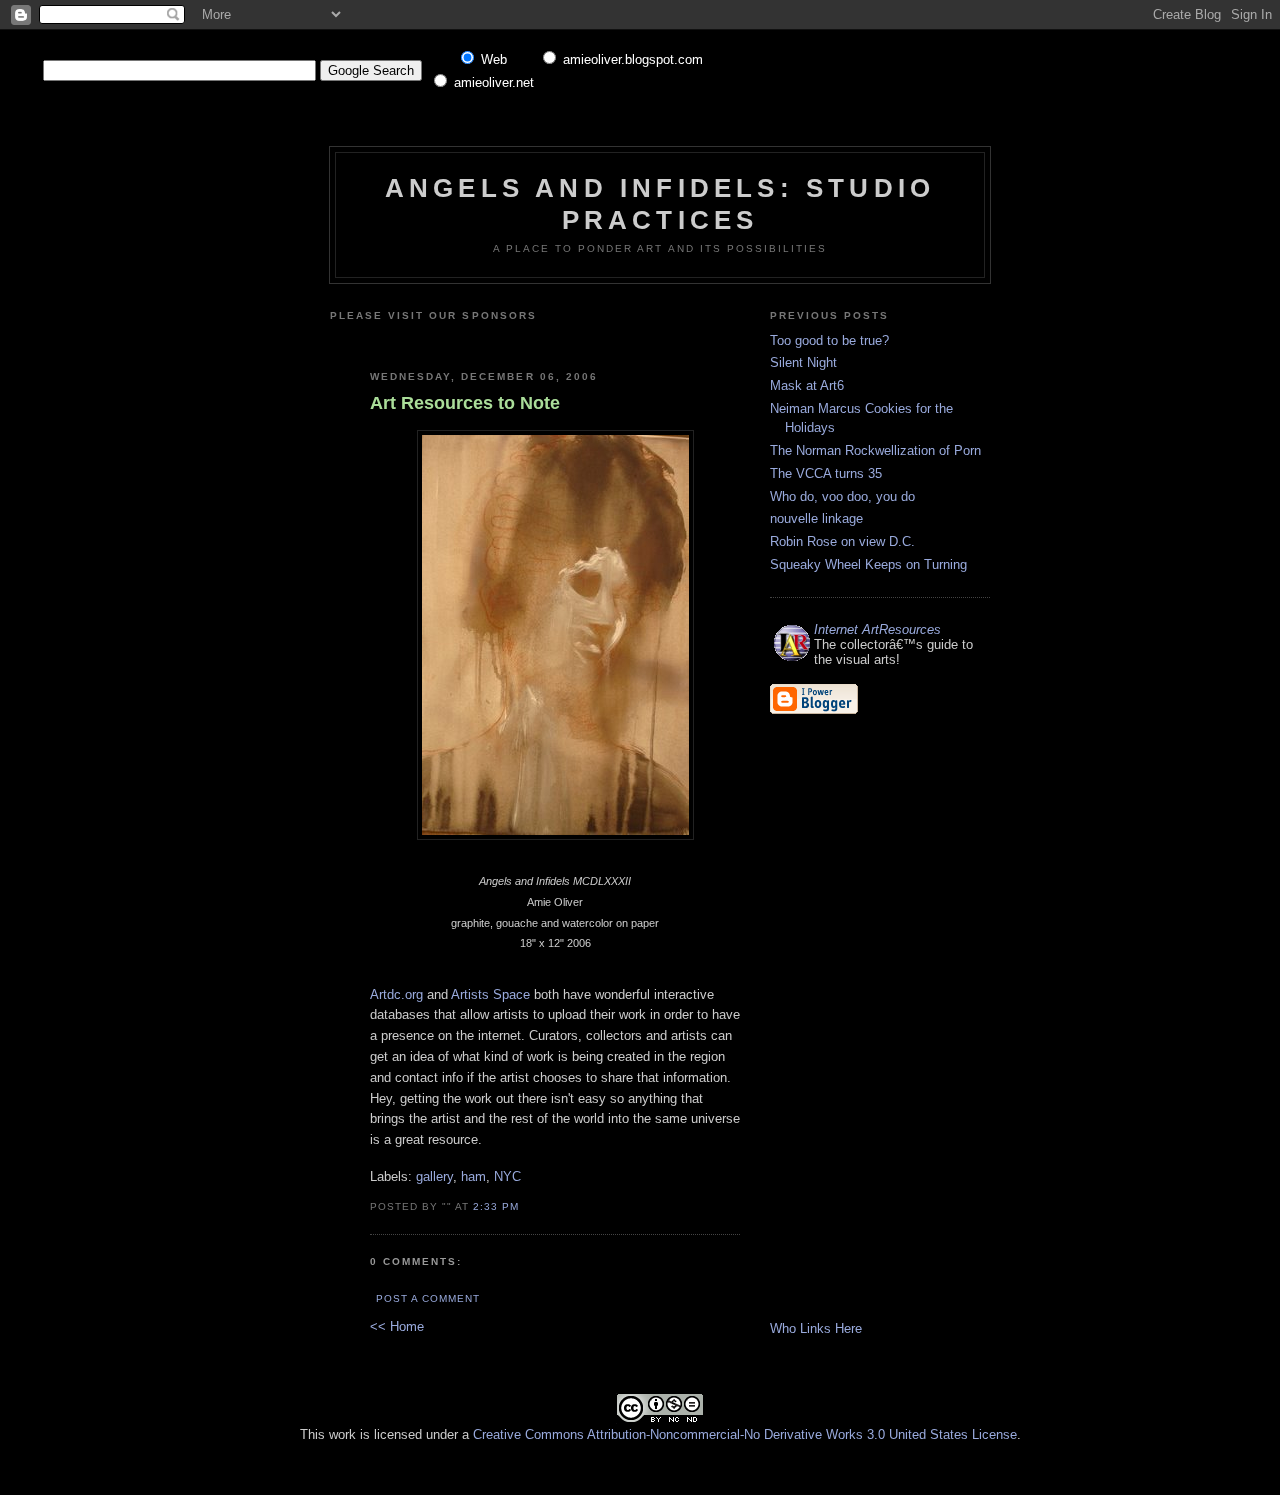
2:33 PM (496, 1206)
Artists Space (490, 994)
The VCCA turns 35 (826, 473)
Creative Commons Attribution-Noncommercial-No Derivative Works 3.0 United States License (745, 1434)
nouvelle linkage (816, 518)
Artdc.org (396, 994)
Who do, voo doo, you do (842, 496)
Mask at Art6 (807, 385)
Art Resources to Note (465, 403)
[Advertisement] (607, 338)
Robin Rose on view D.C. (842, 541)
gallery (434, 1176)
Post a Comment (428, 1298)
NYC (507, 1176)
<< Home (397, 1326)
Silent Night (803, 362)
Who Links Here (816, 1328)
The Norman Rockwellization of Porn (875, 450)
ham (473, 1176)
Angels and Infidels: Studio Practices (660, 203)
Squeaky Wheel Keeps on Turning (868, 564)
